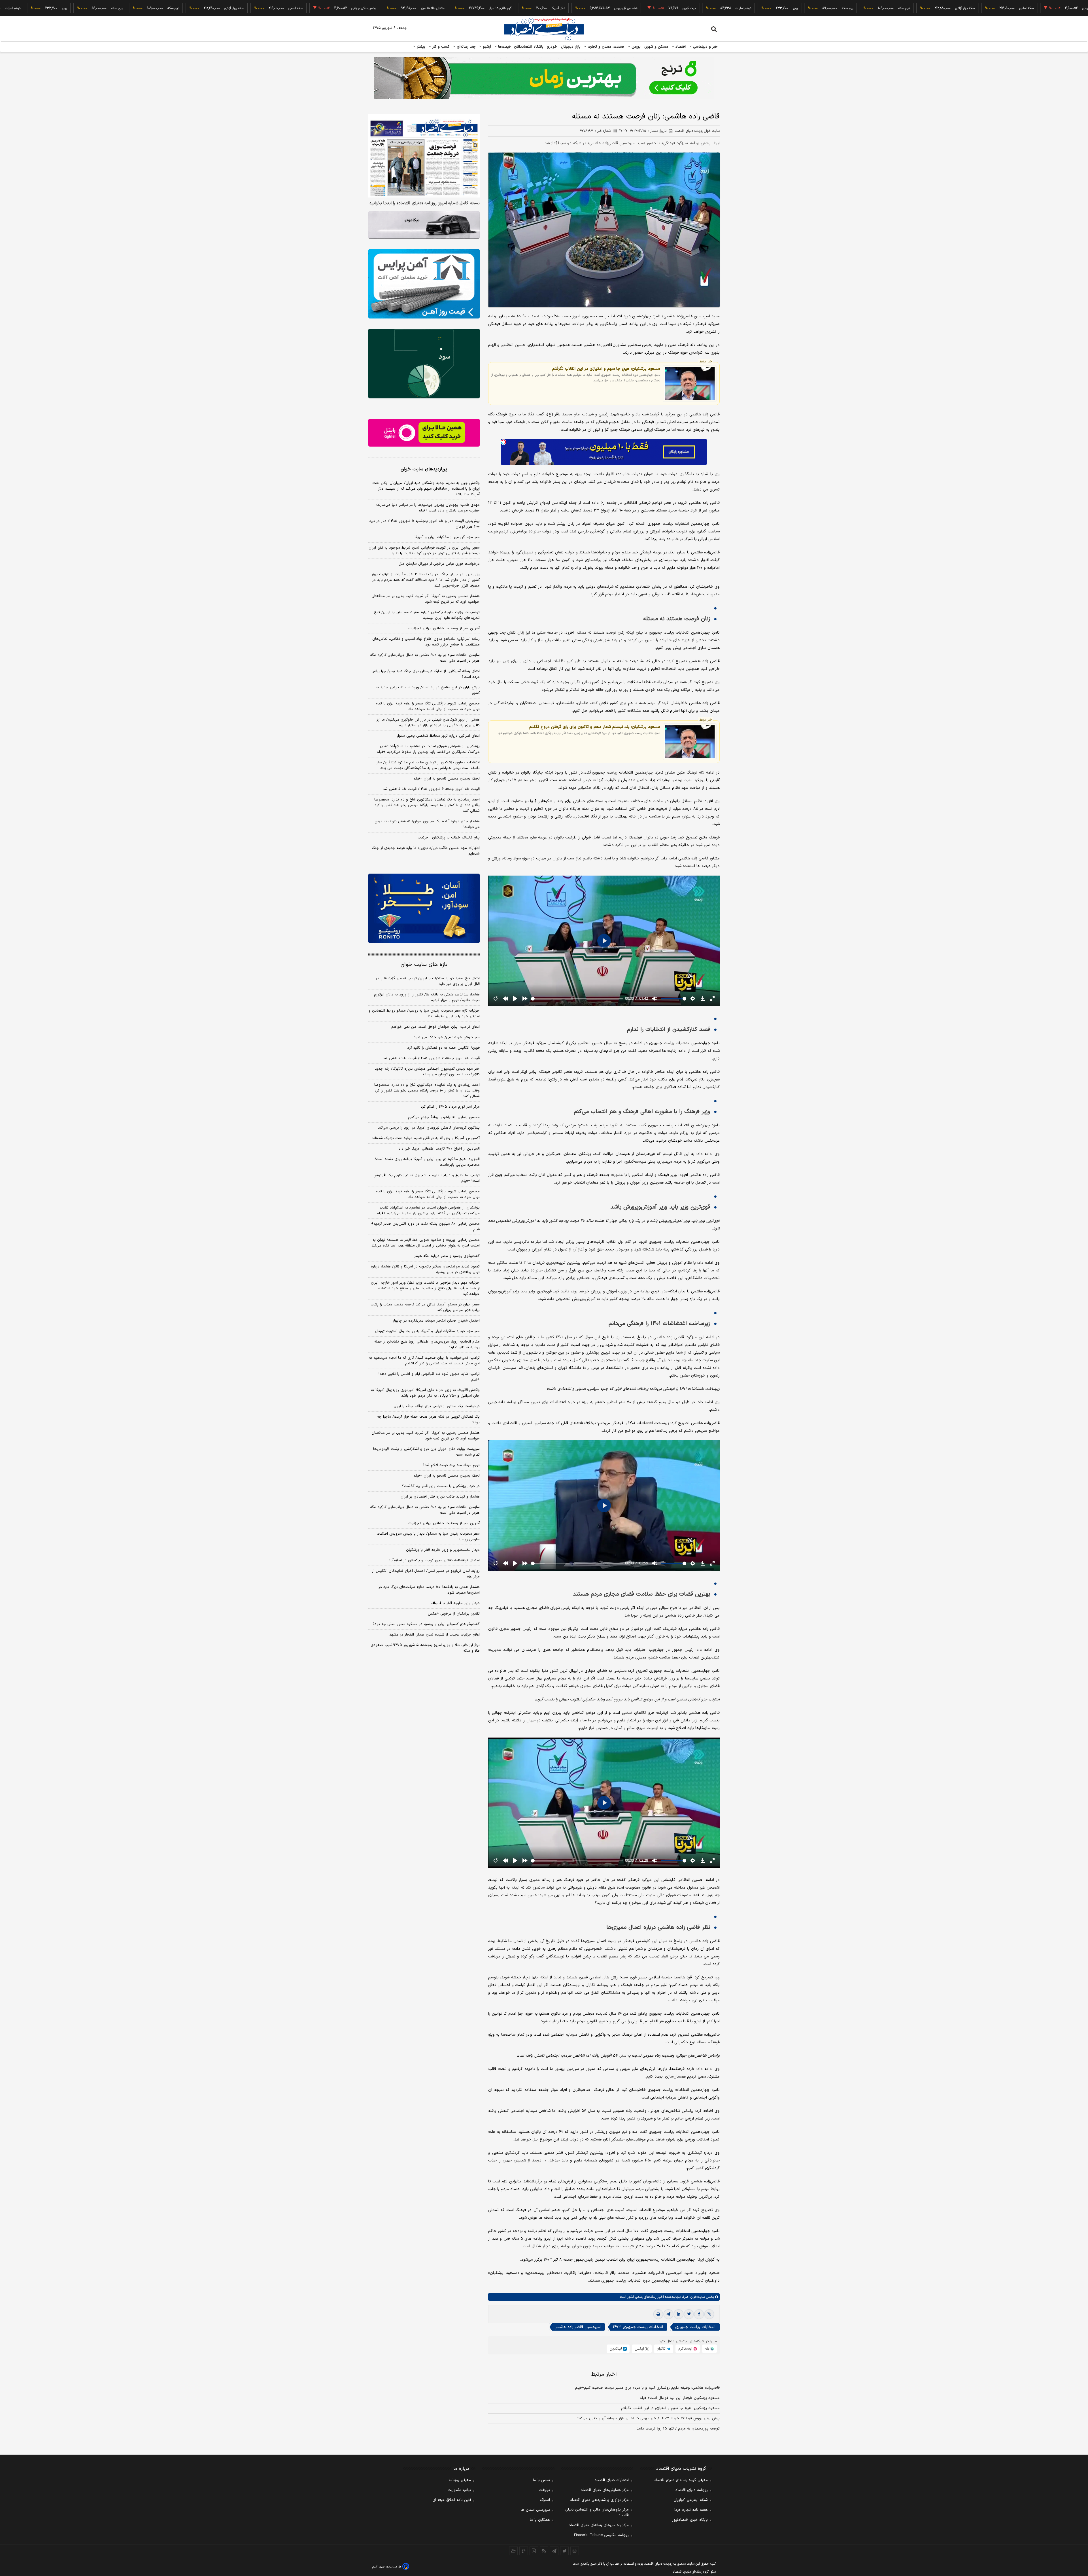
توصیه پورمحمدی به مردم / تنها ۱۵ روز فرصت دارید (678, 2429)
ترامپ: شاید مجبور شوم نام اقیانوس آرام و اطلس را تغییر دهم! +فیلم (429, 1377)
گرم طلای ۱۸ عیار (1061, 8)
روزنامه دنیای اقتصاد (692, 2490)
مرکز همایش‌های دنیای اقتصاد (605, 2490)
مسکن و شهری (656, 47)
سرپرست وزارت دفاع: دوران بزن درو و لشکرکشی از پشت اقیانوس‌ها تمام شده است (426, 1452)
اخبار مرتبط (604, 2374)
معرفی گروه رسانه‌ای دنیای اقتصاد (681, 2480)
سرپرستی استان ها (535, 2510)
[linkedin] (679, 2314)
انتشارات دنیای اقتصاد (612, 2480)
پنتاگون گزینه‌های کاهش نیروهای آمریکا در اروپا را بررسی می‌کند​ (429, 1128)
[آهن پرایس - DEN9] (424, 284)
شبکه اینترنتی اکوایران (691, 2500)
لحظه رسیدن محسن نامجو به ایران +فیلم (447, 779)
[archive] (513, 2551)
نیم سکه (734, 8)
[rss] (544, 2551)
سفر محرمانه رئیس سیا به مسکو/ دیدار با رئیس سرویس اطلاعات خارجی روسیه (428, 1537)
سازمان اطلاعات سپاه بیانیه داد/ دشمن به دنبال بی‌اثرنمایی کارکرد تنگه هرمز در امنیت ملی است (425, 658)
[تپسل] (503, 442)
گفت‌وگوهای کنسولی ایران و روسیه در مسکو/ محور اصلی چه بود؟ (426, 1624)
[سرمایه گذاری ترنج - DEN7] (544, 78)
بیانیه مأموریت (459, 2490)
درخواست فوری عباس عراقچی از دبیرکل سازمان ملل (439, 564)
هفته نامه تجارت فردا (691, 2510)
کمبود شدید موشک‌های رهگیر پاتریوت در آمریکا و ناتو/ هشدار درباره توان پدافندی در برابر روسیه (425, 1269)
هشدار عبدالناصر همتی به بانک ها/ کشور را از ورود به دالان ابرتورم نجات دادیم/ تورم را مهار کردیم (427, 997)
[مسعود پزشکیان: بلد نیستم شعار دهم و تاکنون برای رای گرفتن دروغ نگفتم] (690, 742)
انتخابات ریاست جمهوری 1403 (638, 2327)
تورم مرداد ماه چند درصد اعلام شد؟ (451, 1465)
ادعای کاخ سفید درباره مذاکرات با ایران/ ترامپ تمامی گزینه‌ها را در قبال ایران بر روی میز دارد (428, 981)
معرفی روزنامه (460, 2480)
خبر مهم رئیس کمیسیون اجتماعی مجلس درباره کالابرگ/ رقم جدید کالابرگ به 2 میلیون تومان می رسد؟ (427, 1072)
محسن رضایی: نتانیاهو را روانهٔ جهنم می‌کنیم (444, 1117)
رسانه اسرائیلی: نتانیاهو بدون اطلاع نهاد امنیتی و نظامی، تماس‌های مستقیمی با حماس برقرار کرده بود (426, 642)
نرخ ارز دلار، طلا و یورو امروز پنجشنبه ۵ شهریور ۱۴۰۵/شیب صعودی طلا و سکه (425, 1648)
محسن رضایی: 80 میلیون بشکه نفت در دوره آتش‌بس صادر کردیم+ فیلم (425, 1227)
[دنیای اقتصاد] (544, 29)
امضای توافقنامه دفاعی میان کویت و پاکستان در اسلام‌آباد (434, 1560)
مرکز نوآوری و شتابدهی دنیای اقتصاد (599, 2500)
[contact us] (524, 2551)
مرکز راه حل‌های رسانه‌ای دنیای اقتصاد (599, 2525)
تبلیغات (544, 2490)
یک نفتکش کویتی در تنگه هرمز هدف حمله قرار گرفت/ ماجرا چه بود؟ (428, 1420)
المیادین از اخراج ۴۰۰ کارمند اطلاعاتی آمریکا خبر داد (439, 1149)
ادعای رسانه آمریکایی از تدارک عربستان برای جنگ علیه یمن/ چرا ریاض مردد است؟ (426, 674)
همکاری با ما (540, 2520)
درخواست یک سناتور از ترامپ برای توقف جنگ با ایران (437, 1406)
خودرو (552, 47)
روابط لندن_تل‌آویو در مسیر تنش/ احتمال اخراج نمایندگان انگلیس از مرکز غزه (426, 1574)
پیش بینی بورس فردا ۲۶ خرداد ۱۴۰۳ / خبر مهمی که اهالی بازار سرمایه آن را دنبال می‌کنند (648, 2418)
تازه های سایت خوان (424, 965)
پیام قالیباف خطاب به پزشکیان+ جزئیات (449, 838)
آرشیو (486, 47)
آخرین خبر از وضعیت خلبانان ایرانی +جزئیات (444, 628)
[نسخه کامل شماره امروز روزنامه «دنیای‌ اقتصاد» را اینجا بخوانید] (424, 156)
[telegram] (668, 2314)
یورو (625, 8)
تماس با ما (541, 2480)
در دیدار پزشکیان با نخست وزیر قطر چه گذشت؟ (441, 1486)
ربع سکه (677, 8)
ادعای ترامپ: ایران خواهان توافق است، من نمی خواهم (435, 1027)
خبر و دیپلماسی (705, 47)
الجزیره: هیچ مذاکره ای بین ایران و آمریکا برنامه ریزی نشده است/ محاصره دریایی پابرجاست (427, 1162)
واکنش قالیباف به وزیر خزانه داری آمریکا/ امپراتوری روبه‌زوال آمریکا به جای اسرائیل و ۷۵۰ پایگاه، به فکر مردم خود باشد (425, 1393)
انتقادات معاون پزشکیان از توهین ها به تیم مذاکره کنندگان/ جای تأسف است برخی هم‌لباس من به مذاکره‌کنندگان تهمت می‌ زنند (428, 765)
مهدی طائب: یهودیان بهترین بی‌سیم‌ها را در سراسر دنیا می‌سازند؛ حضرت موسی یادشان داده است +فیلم (428, 508)
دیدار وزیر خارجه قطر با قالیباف (455, 1603)
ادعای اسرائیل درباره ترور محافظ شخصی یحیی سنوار (438, 736)
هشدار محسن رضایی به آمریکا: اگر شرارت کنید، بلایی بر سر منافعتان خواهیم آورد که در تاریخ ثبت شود (426, 599)
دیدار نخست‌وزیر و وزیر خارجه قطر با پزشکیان (443, 1550)
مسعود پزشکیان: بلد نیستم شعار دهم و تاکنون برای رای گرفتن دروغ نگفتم (595, 727)
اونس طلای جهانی (925, 8)
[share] (534, 2551)
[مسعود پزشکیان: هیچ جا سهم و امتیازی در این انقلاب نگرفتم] (690, 384)
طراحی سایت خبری (390, 2567)
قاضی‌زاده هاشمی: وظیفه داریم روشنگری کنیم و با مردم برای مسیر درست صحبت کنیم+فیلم (647, 2388)
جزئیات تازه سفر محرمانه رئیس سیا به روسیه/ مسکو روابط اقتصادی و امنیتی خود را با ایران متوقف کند (424, 1014)
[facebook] (699, 2314)
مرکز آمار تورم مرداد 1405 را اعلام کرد (450, 1107)
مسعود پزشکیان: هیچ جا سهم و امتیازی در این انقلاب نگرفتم (606, 369)
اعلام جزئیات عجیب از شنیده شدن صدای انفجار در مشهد (434, 1635)
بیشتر (420, 47)
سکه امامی (856, 8)
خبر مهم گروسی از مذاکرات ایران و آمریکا (447, 537)
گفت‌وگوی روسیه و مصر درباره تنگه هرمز (447, 1256)
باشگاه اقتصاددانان (529, 47)
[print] (658, 2314)
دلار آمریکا (388, 8)
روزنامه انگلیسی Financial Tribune (601, 2535)
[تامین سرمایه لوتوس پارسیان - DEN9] (424, 364)
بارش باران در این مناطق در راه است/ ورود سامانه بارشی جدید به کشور (428, 690)
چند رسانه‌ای (466, 47)
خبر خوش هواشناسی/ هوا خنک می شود (447, 1037)
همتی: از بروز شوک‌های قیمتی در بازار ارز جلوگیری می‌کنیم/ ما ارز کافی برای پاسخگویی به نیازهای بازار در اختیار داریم (428, 723)
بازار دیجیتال (571, 47)
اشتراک (545, 2500)
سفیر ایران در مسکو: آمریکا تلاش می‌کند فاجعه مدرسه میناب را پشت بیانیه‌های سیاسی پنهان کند (425, 1307)
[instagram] (575, 2551)
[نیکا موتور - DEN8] (424, 225)
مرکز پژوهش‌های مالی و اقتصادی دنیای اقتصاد (597, 2513)
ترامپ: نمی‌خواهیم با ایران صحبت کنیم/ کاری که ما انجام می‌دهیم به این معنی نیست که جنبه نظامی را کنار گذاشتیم (424, 1361)
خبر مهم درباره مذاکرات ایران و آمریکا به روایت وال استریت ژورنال (427, 1331)
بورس (636, 47)
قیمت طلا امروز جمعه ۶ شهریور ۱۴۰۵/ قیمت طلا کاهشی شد (431, 789)
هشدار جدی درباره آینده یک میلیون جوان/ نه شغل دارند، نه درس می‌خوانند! (427, 824)
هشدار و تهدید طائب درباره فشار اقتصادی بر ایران (440, 1497)
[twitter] (689, 2314)
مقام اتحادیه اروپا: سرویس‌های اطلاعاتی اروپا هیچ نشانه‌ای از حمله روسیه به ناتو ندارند (427, 1345)
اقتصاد (680, 47)
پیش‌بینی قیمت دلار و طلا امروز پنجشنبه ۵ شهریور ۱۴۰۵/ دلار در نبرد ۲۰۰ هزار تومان (424, 524)
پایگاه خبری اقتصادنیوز (690, 2520)
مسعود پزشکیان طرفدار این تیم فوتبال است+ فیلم (680, 2398)
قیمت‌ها (504, 47)
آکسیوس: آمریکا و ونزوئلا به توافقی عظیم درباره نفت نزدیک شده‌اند (426, 1138)
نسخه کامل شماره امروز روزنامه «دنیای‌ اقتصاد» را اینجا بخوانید (424, 203)
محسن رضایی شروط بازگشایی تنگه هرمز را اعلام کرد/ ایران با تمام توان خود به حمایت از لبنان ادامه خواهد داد (428, 706)
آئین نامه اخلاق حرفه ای (452, 2500)
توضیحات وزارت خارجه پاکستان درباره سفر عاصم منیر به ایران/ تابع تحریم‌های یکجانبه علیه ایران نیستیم (427, 615)
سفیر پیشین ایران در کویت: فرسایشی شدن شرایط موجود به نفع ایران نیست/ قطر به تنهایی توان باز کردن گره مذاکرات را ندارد (424, 551)
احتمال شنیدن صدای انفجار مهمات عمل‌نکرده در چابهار (436, 1321)
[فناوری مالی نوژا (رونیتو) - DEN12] (424, 908)
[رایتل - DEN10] (424, 433)
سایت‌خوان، (697, 2297)
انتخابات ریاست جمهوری (695, 2327)
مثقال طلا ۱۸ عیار (993, 8)
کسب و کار (440, 47)
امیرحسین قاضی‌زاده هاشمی (578, 2327)
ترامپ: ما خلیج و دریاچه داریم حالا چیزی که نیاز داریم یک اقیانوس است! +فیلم (427, 1178)
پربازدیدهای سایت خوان (424, 469)
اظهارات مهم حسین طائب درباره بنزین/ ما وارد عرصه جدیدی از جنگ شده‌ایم (426, 851)
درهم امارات (573, 8)
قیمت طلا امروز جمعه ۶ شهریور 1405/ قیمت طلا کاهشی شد (431, 1058)
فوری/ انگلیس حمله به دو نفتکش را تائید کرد (443, 1048)
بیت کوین (519, 8)
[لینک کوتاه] (709, 2314)
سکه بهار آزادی (795, 8)
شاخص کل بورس (456, 8)
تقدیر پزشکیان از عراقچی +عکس (454, 1614)
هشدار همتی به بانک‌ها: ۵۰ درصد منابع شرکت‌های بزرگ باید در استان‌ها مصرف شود (429, 1590)
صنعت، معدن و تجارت (605, 47)
